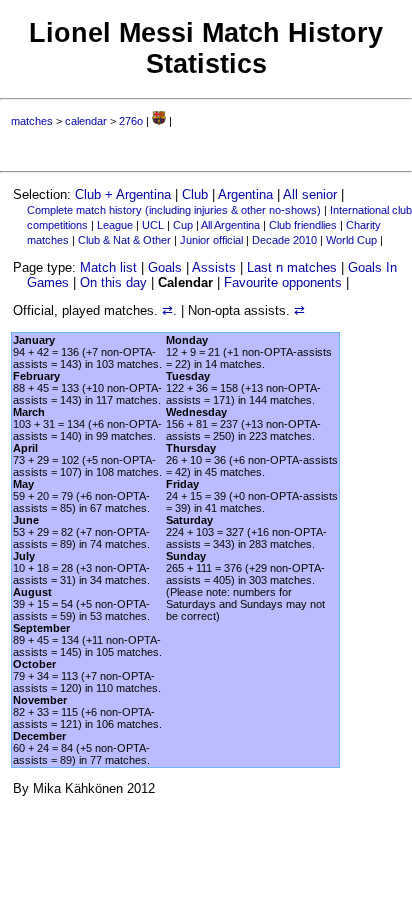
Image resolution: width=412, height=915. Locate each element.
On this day (113, 282)
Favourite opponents (283, 282)
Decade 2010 (284, 240)
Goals (165, 267)
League (115, 225)
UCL (153, 225)
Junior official (211, 240)
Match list (108, 267)
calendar (86, 121)
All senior (310, 194)
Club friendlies (303, 225)
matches (32, 121)
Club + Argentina (123, 194)
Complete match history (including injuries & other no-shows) (174, 210)
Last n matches (292, 267)
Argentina (245, 194)
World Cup (351, 240)
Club (195, 194)
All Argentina (230, 225)
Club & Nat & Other (124, 240)
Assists (214, 267)
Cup (183, 225)
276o (131, 121)
